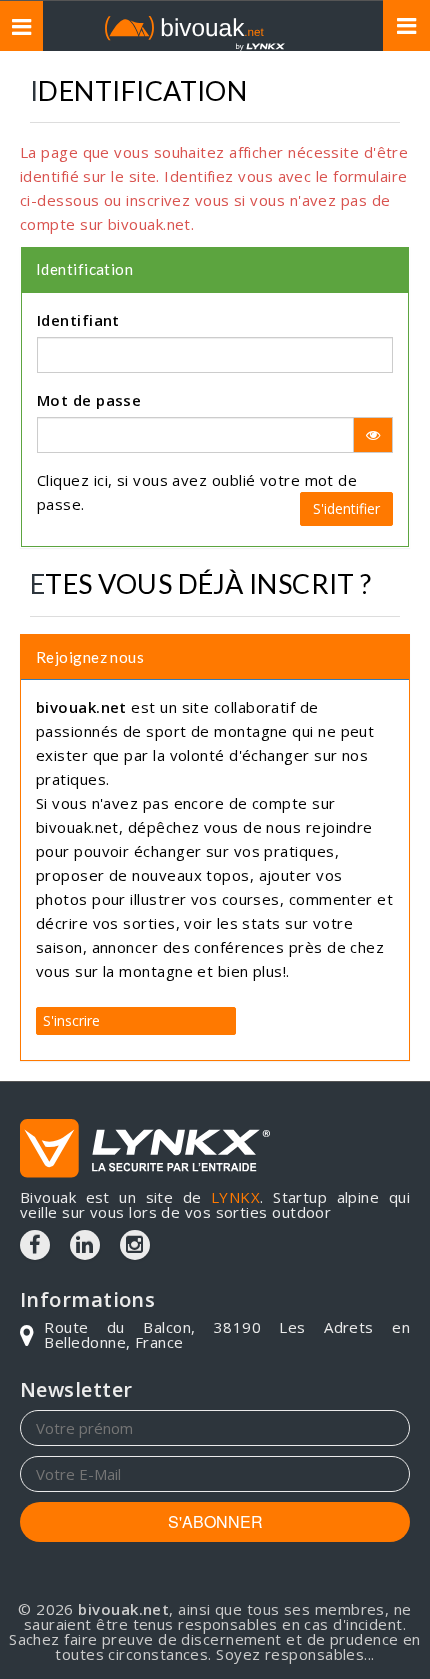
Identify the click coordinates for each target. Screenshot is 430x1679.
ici (101, 480)
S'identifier (346, 508)
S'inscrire (71, 1020)
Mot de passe (89, 400)
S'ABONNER (215, 1521)
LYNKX (235, 1197)
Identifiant (78, 320)
